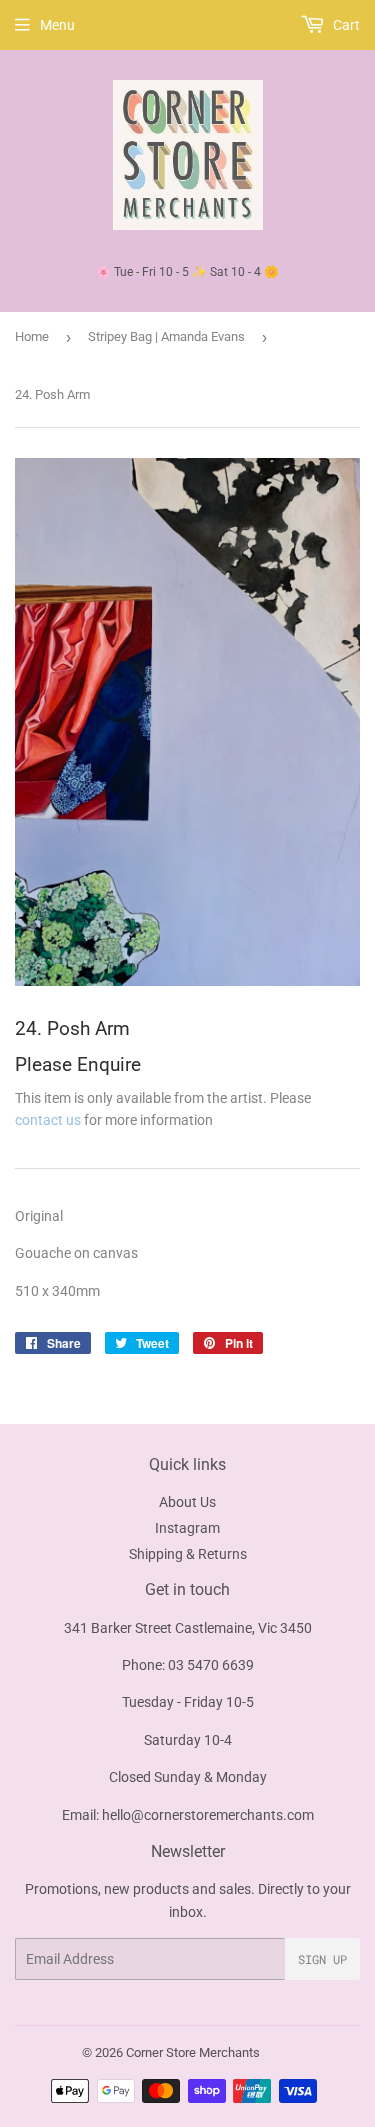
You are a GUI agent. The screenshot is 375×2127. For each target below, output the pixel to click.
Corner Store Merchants (193, 2052)
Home (32, 336)
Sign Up (322, 1959)
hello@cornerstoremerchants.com (208, 1815)
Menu (57, 25)
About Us (187, 1502)
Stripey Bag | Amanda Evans (166, 336)
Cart (345, 25)
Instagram (187, 1528)
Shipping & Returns (188, 1554)
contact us (48, 1120)
